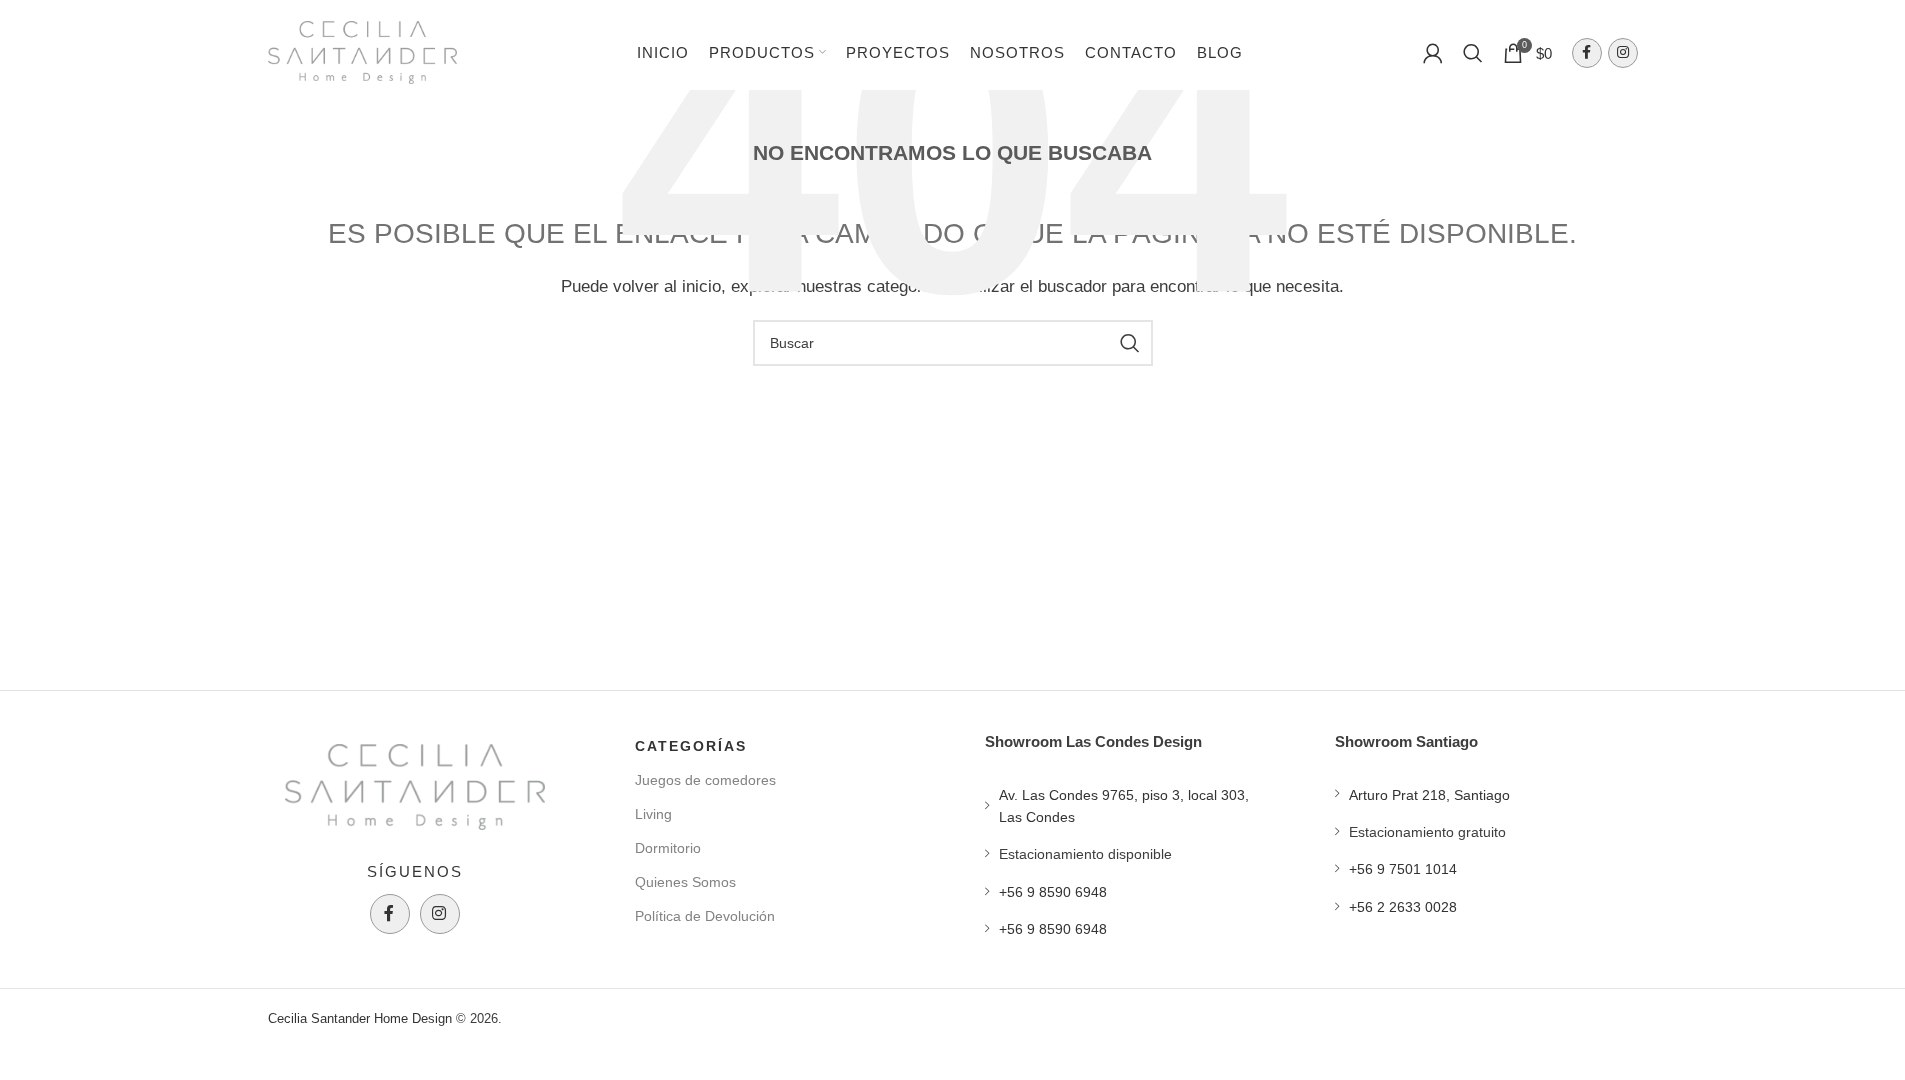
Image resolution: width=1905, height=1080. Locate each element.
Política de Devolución (705, 916)
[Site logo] (363, 50)
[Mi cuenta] (1433, 53)
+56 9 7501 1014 (1403, 869)
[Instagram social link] (1623, 53)
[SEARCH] (1130, 343)
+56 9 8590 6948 (1053, 892)
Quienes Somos (685, 882)
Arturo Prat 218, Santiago (1429, 795)
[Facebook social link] (1587, 53)
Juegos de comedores (705, 780)
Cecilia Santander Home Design (360, 1018)
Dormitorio (668, 848)
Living (653, 814)
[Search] (1473, 53)
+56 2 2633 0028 (1403, 907)
